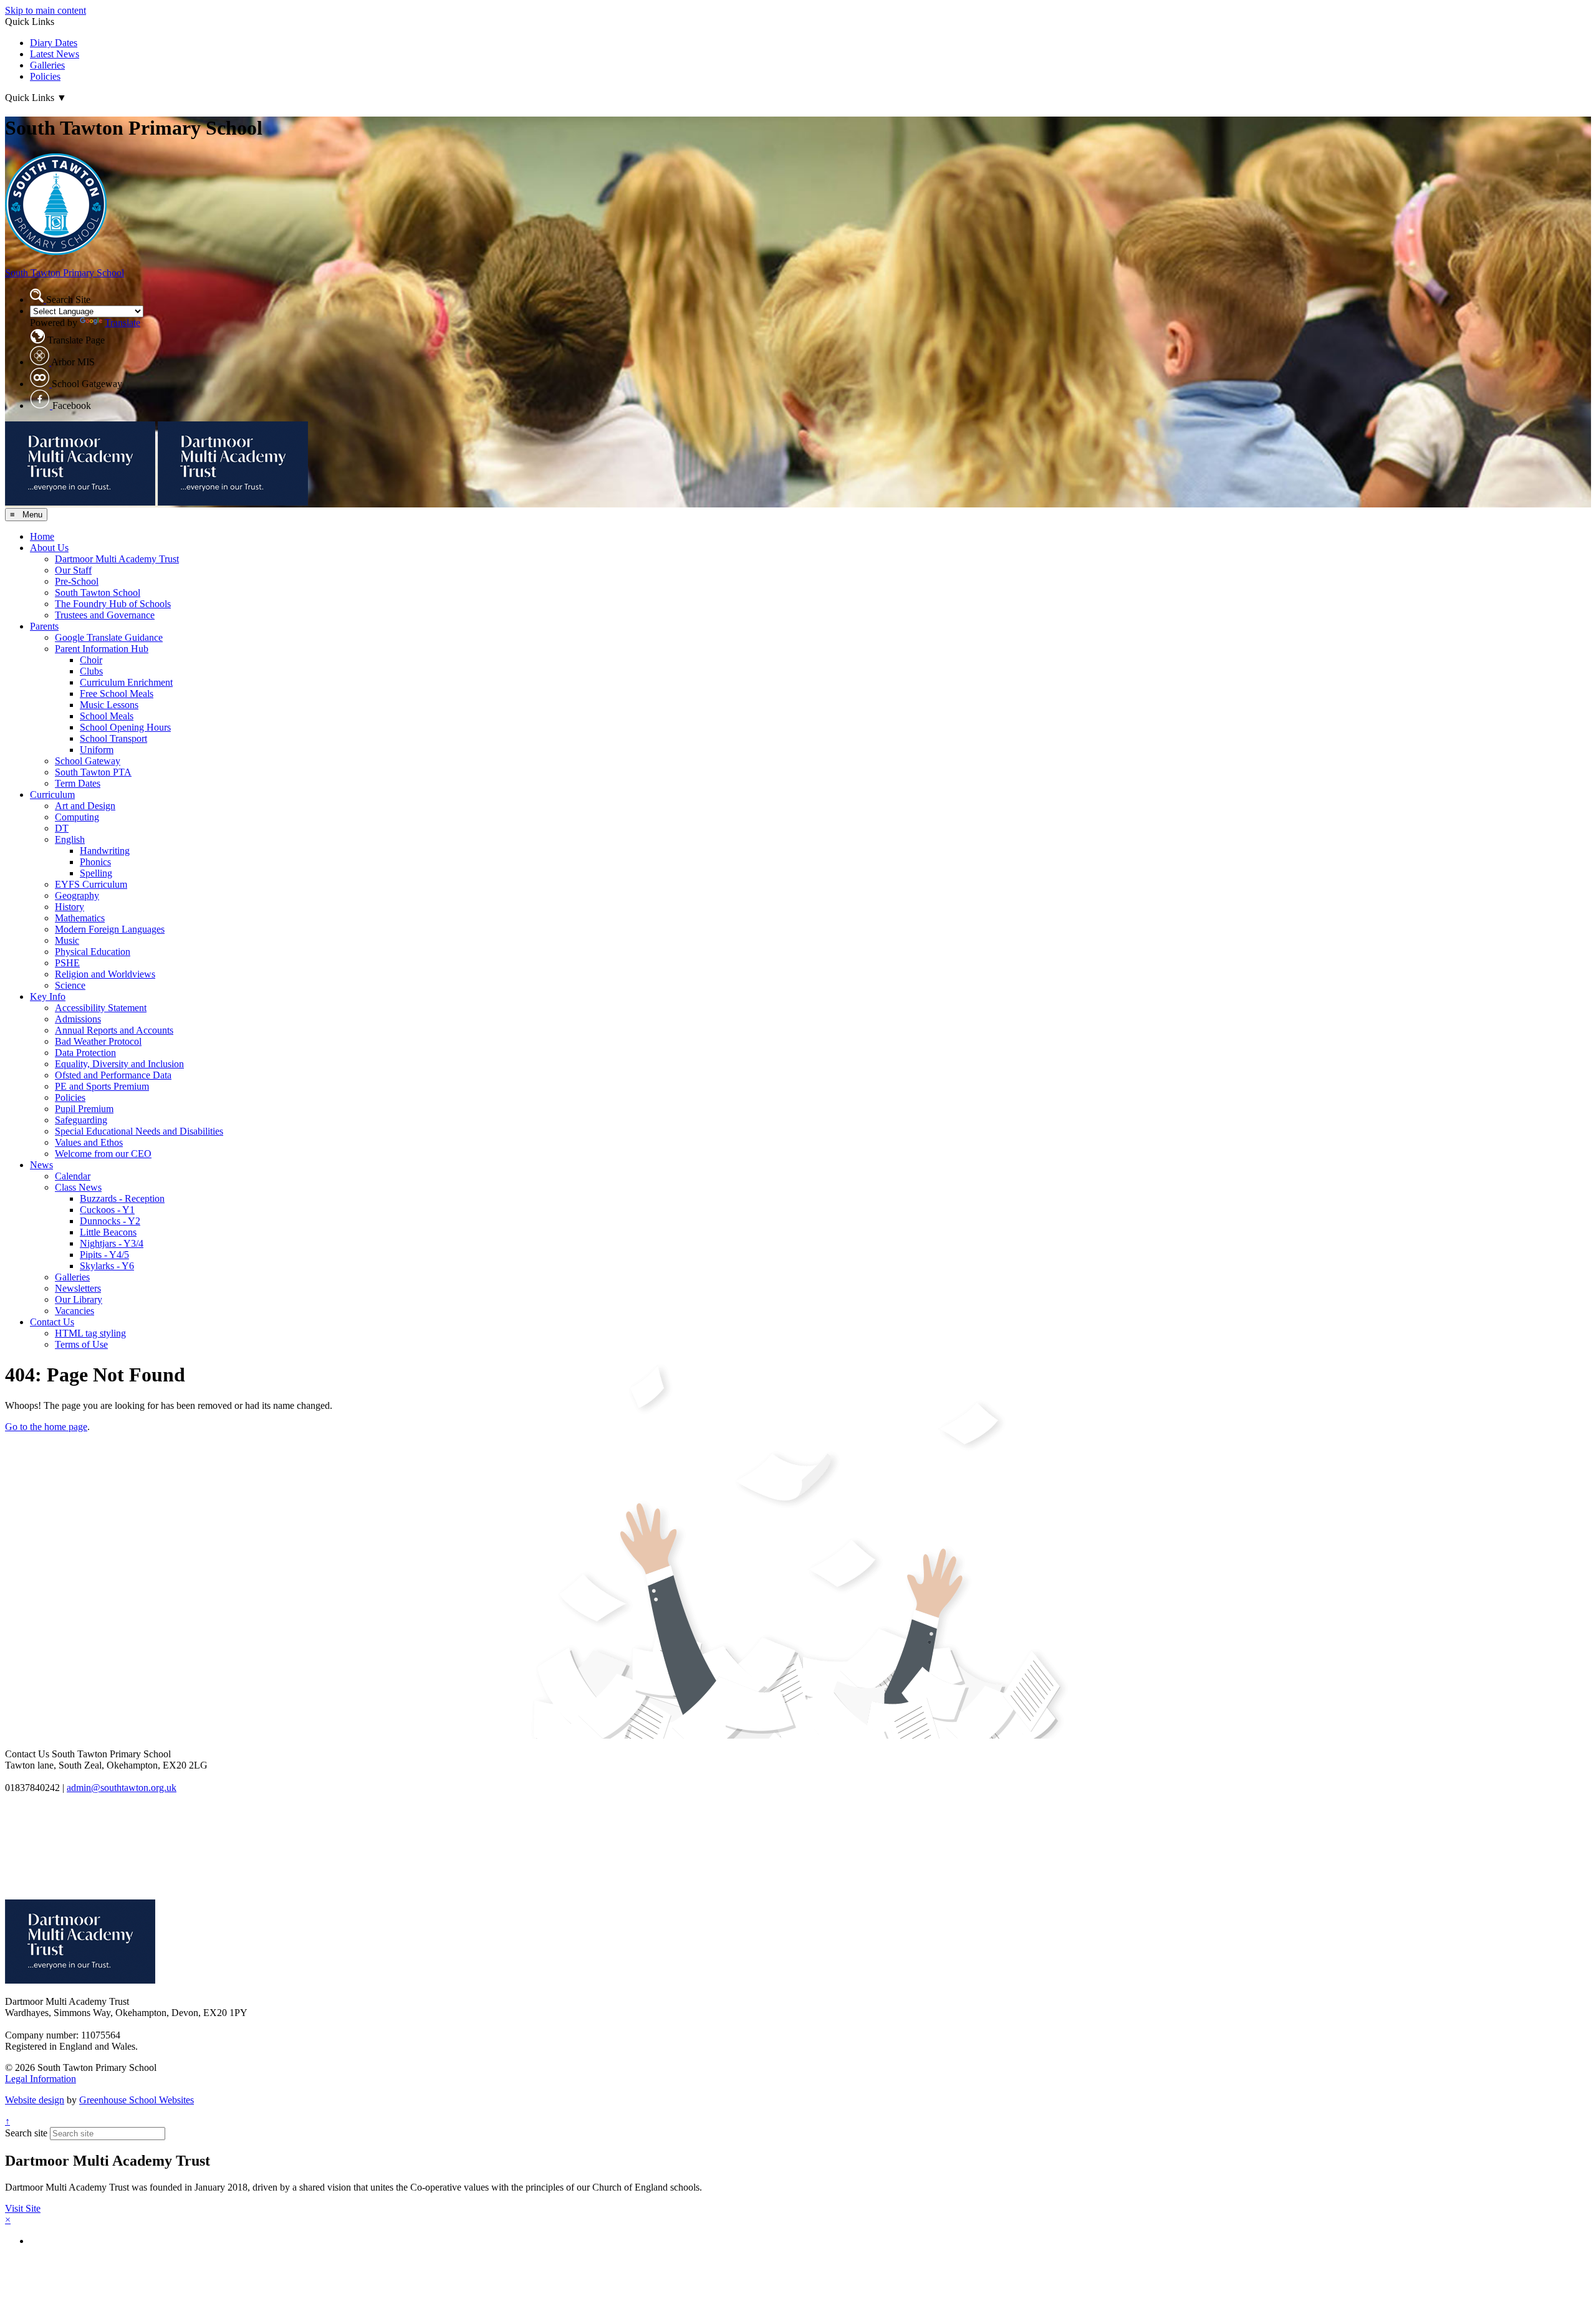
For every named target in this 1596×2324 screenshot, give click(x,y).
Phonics (95, 862)
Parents (44, 626)
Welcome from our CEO (103, 1154)
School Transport (113, 738)
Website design (35, 2100)
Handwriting (105, 851)
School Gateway (88, 761)
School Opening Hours (125, 727)
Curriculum (52, 795)
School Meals (107, 716)
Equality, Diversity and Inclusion (119, 1064)
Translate (123, 323)
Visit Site (23, 2208)
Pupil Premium (84, 1109)
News (41, 1165)
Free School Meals (117, 694)
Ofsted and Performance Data (113, 1075)
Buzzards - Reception (122, 1198)
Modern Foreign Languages (110, 929)
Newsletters (78, 1288)
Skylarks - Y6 (107, 1266)
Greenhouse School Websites (137, 2100)
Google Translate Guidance (109, 637)
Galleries (47, 65)
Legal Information (41, 2079)
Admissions (78, 1019)
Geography (77, 896)
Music (67, 940)
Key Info (48, 996)
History (70, 907)
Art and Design (85, 806)
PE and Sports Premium (102, 1086)
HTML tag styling (90, 1333)
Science (70, 985)
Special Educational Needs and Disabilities (139, 1131)
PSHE (67, 963)
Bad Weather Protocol (98, 1041)
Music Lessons (109, 705)
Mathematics (80, 918)
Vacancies (75, 1311)
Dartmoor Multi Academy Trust (117, 559)
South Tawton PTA (93, 772)
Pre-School (77, 581)
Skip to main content (46, 10)
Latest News (55, 54)
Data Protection (85, 1053)
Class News (78, 1187)
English (70, 839)
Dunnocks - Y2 (110, 1221)
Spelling (96, 873)
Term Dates (78, 783)
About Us (49, 548)
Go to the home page (46, 1427)
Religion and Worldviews (105, 974)
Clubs (91, 671)
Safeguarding (81, 1120)
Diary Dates (54, 43)
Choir (91, 660)
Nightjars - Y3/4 (112, 1243)
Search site (26, 2133)
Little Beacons (108, 1232)
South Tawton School (98, 593)
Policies (45, 76)
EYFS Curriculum (91, 884)
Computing (77, 817)
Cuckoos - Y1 (107, 1210)
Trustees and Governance (105, 615)
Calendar (73, 1176)
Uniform (97, 750)
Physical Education (93, 952)
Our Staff (73, 570)
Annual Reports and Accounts (114, 1030)
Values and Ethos (89, 1142)
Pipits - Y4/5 (104, 1255)
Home (42, 536)
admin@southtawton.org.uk (122, 1788)
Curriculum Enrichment (126, 682)
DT (62, 828)
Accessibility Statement (101, 1008)
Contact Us (52, 1322)
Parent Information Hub (102, 649)
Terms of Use (81, 1344)
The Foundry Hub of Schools (113, 604)
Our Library (79, 1299)
